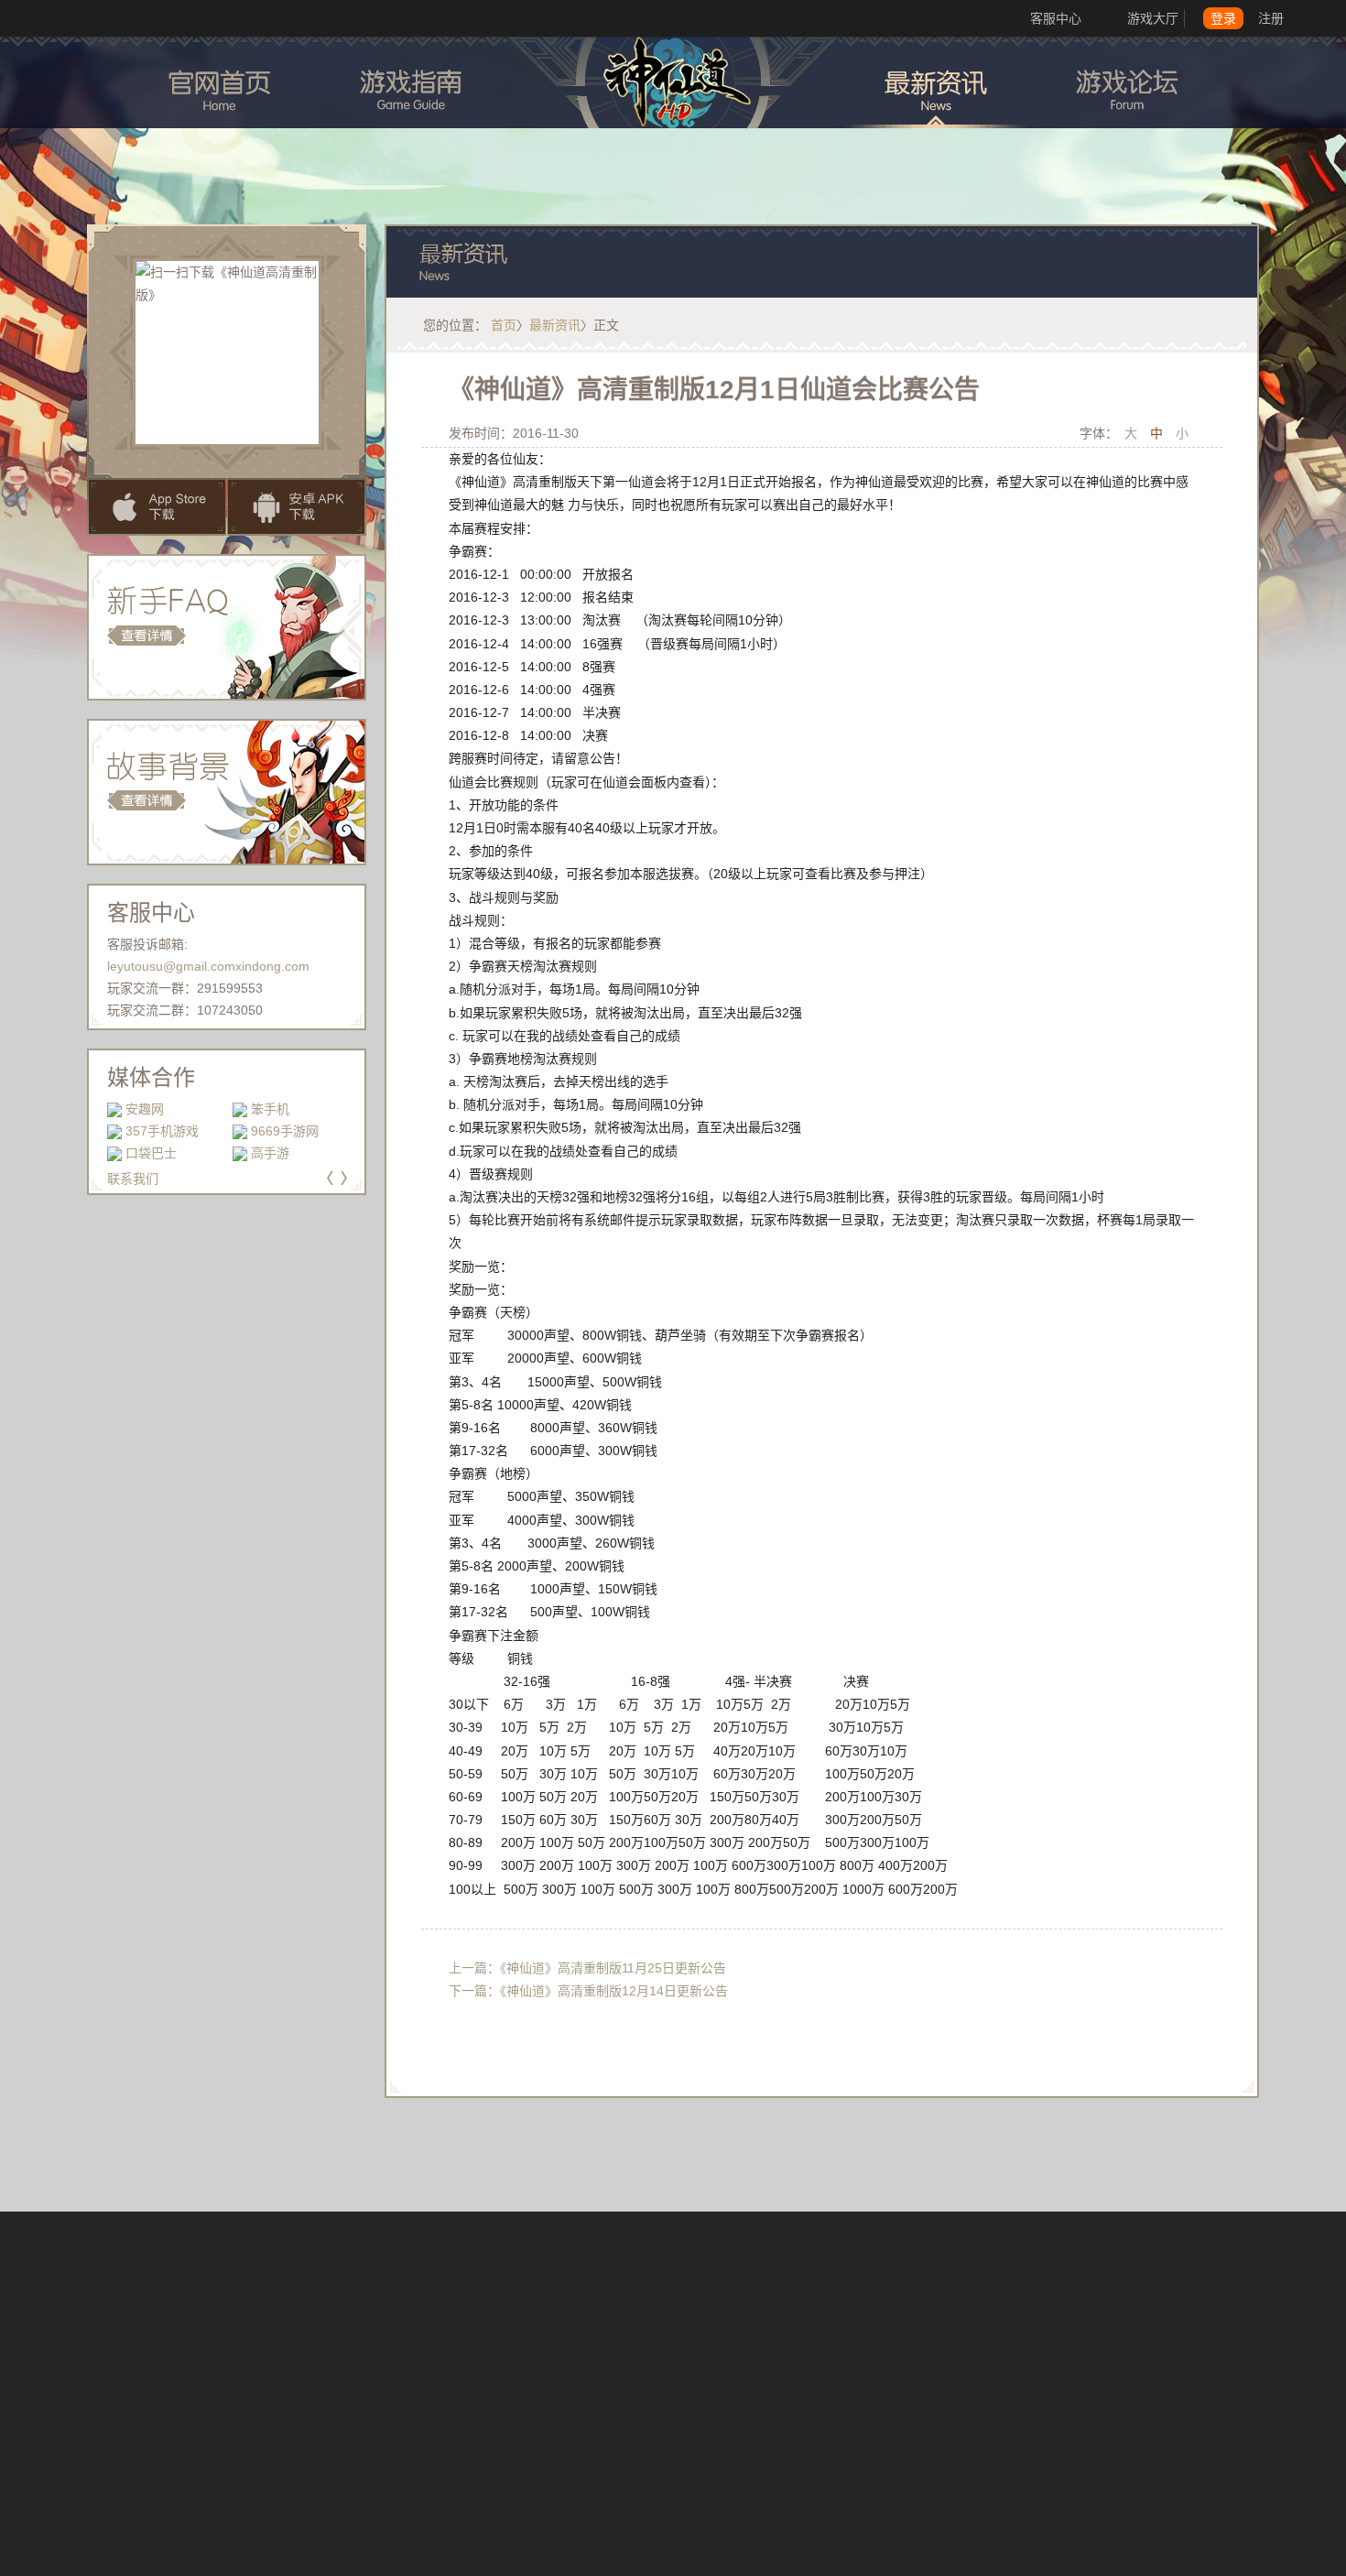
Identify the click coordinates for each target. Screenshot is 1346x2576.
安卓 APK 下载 (297, 507)
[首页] (219, 82)
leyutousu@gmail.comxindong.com (208, 966)
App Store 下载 (157, 507)
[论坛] (1127, 82)
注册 (1271, 18)
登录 (1223, 18)
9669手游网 (285, 1131)
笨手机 (270, 1109)
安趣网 (145, 1109)
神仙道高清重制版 (673, 88)
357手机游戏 (162, 1131)
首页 (504, 325)
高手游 (270, 1153)
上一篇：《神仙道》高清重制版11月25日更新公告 (587, 1968)
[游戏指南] (411, 82)
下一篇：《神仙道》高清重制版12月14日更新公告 (588, 1991)
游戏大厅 (1153, 18)
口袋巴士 (151, 1153)
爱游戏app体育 (82, 18)
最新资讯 (555, 325)
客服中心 (1056, 18)
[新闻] (935, 82)
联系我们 (133, 1179)
